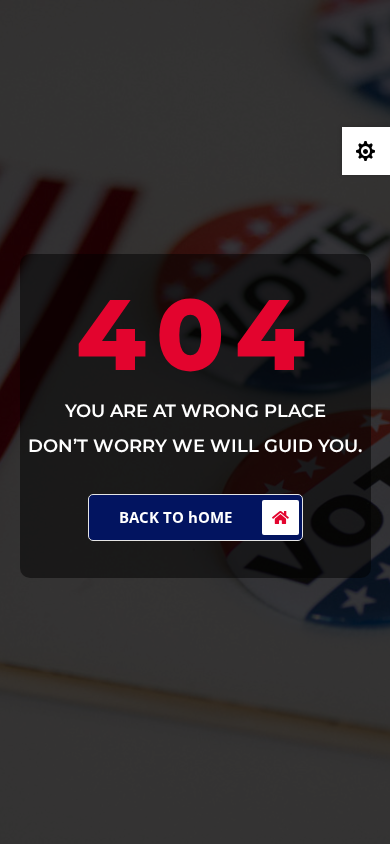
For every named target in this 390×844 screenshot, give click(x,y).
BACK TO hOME (175, 517)
